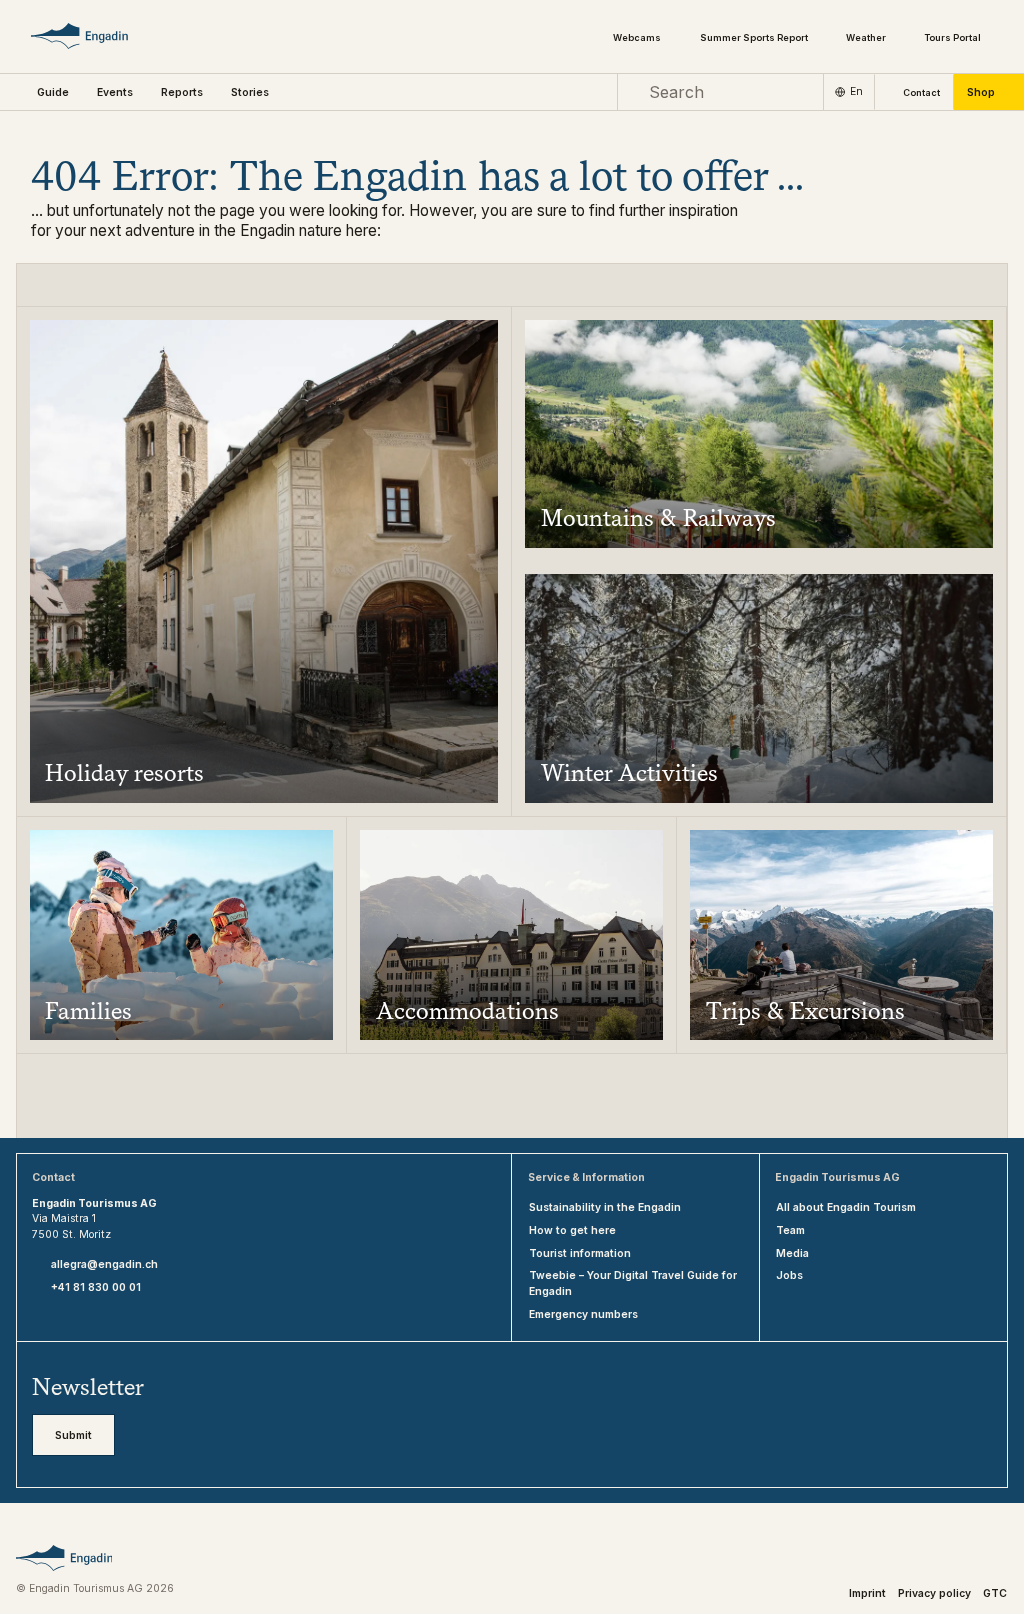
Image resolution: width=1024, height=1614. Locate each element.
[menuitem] (115, 92)
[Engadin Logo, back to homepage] (100, 36)
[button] (53, 92)
